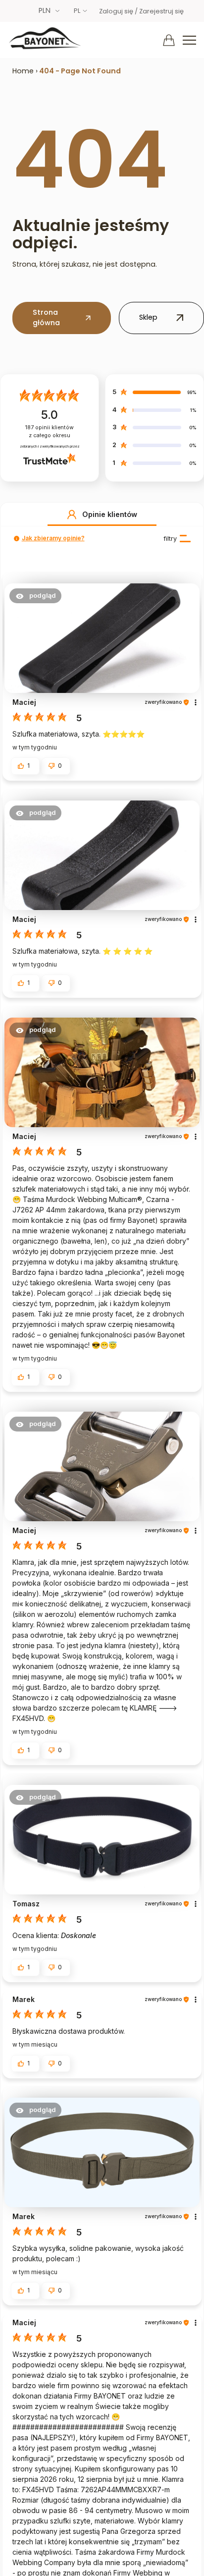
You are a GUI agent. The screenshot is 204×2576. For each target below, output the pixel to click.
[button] (72, 515)
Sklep (148, 317)
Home (23, 71)
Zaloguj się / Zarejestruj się (141, 11)
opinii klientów (50, 431)
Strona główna (46, 318)
